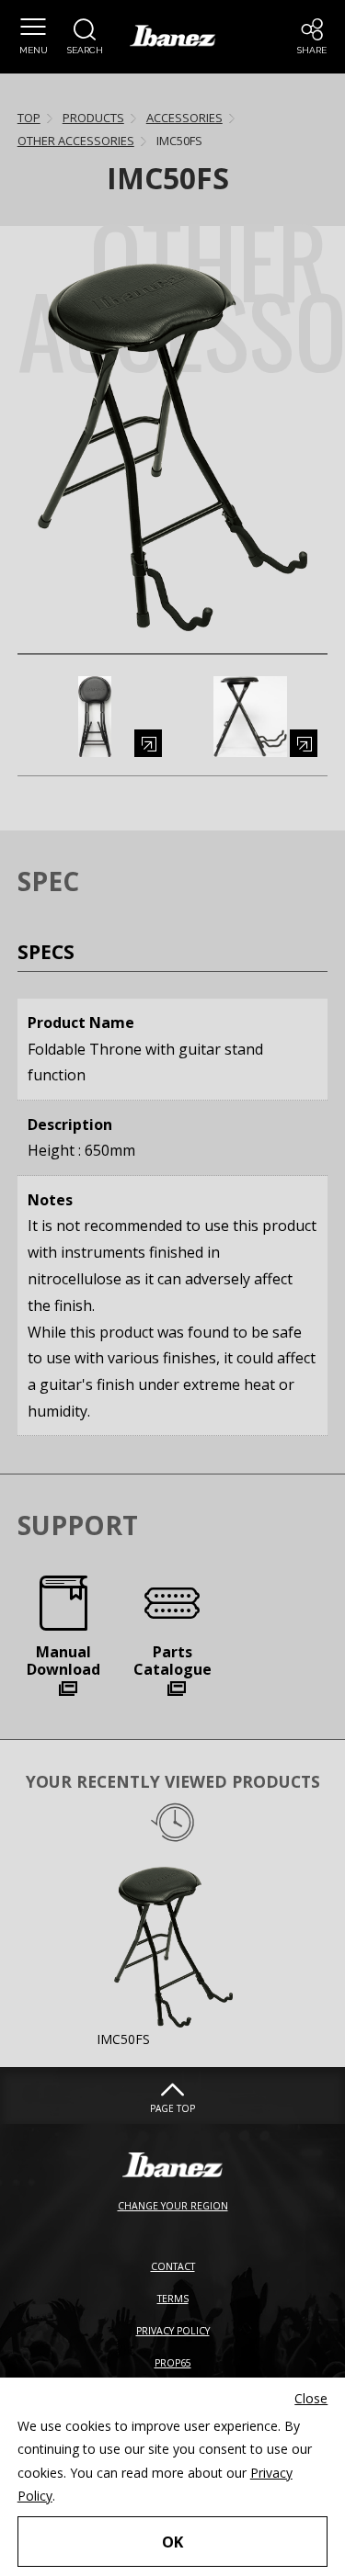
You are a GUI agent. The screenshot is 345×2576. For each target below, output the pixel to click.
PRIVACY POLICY (173, 2331)
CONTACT (173, 2266)
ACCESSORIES (184, 118)
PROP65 (173, 2363)
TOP (29, 118)
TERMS (173, 2299)
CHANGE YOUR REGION (173, 2206)
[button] (33, 37)
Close (311, 2398)
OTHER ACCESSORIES (76, 141)
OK (172, 2542)
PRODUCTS (93, 118)
